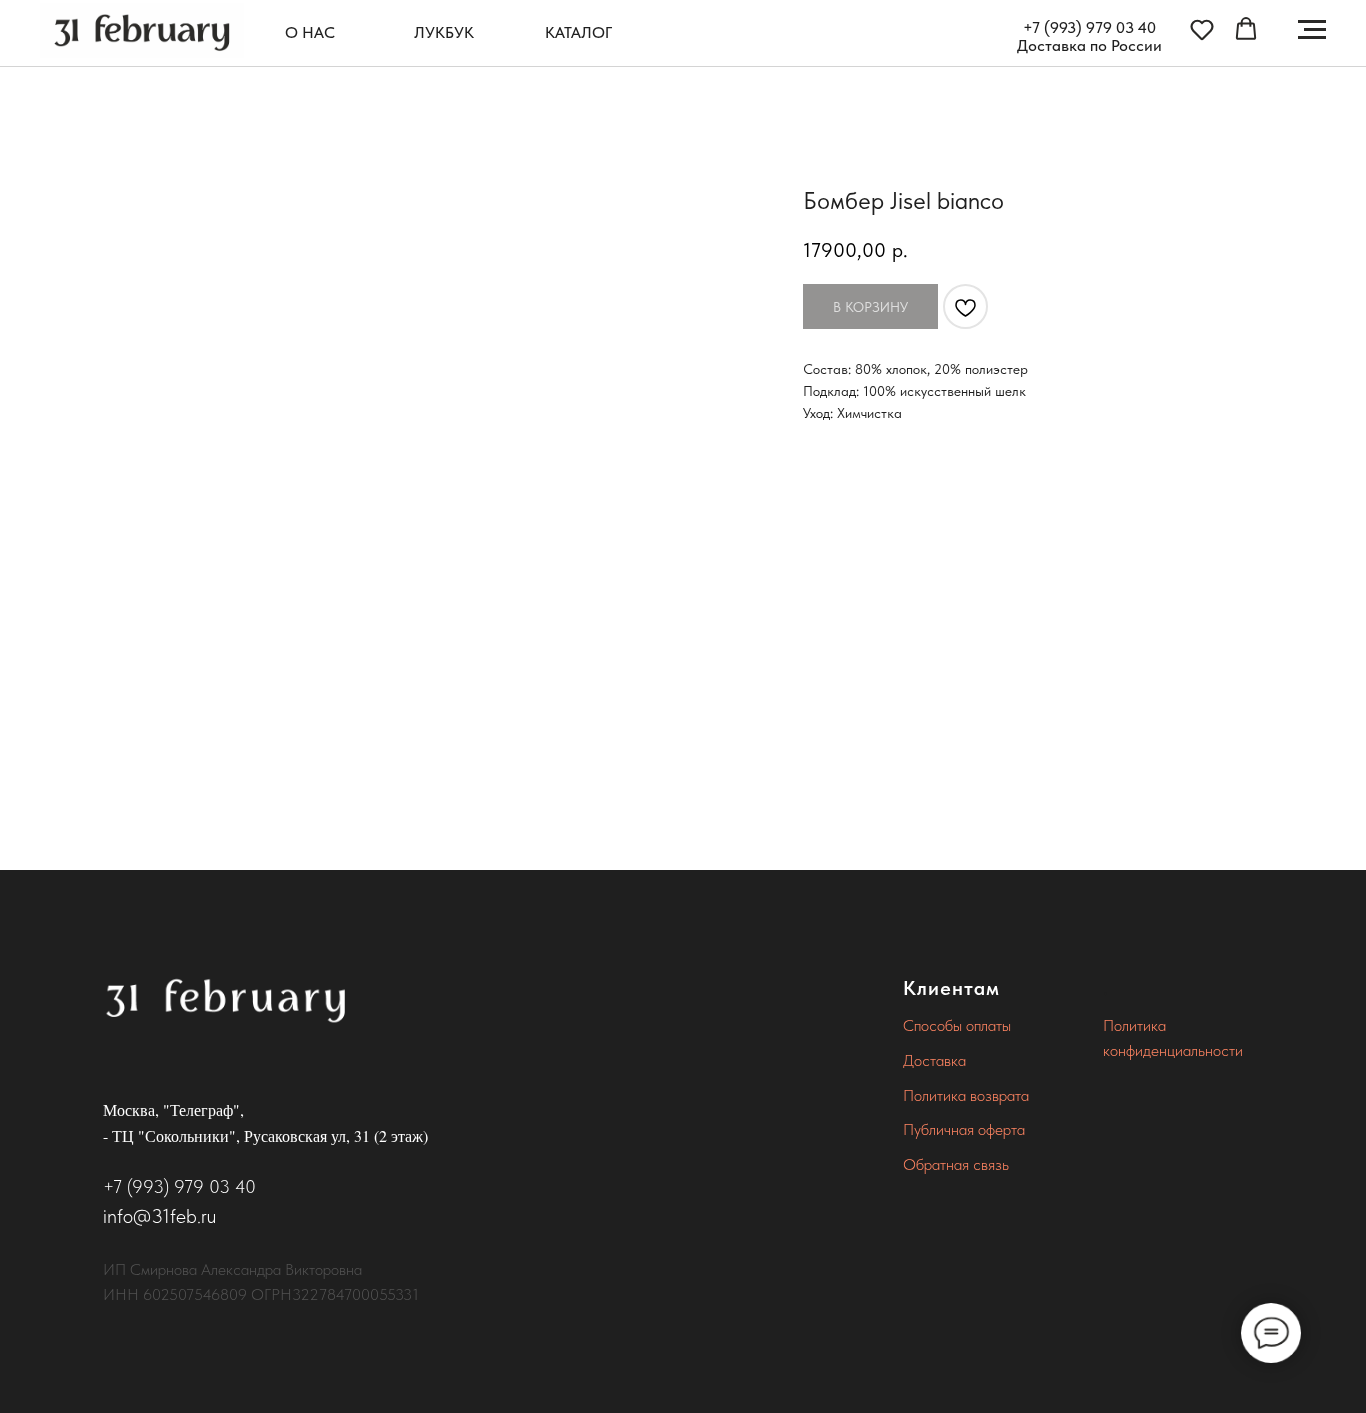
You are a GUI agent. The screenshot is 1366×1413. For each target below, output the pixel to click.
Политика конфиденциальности (1173, 1038)
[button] (1202, 29)
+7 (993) (1054, 27)
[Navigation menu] (1312, 30)
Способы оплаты (957, 1025)
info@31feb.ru (159, 1216)
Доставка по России (1089, 45)
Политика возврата (966, 1095)
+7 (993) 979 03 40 (179, 1186)
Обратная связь (956, 1164)
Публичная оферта (964, 1129)
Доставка (934, 1060)
